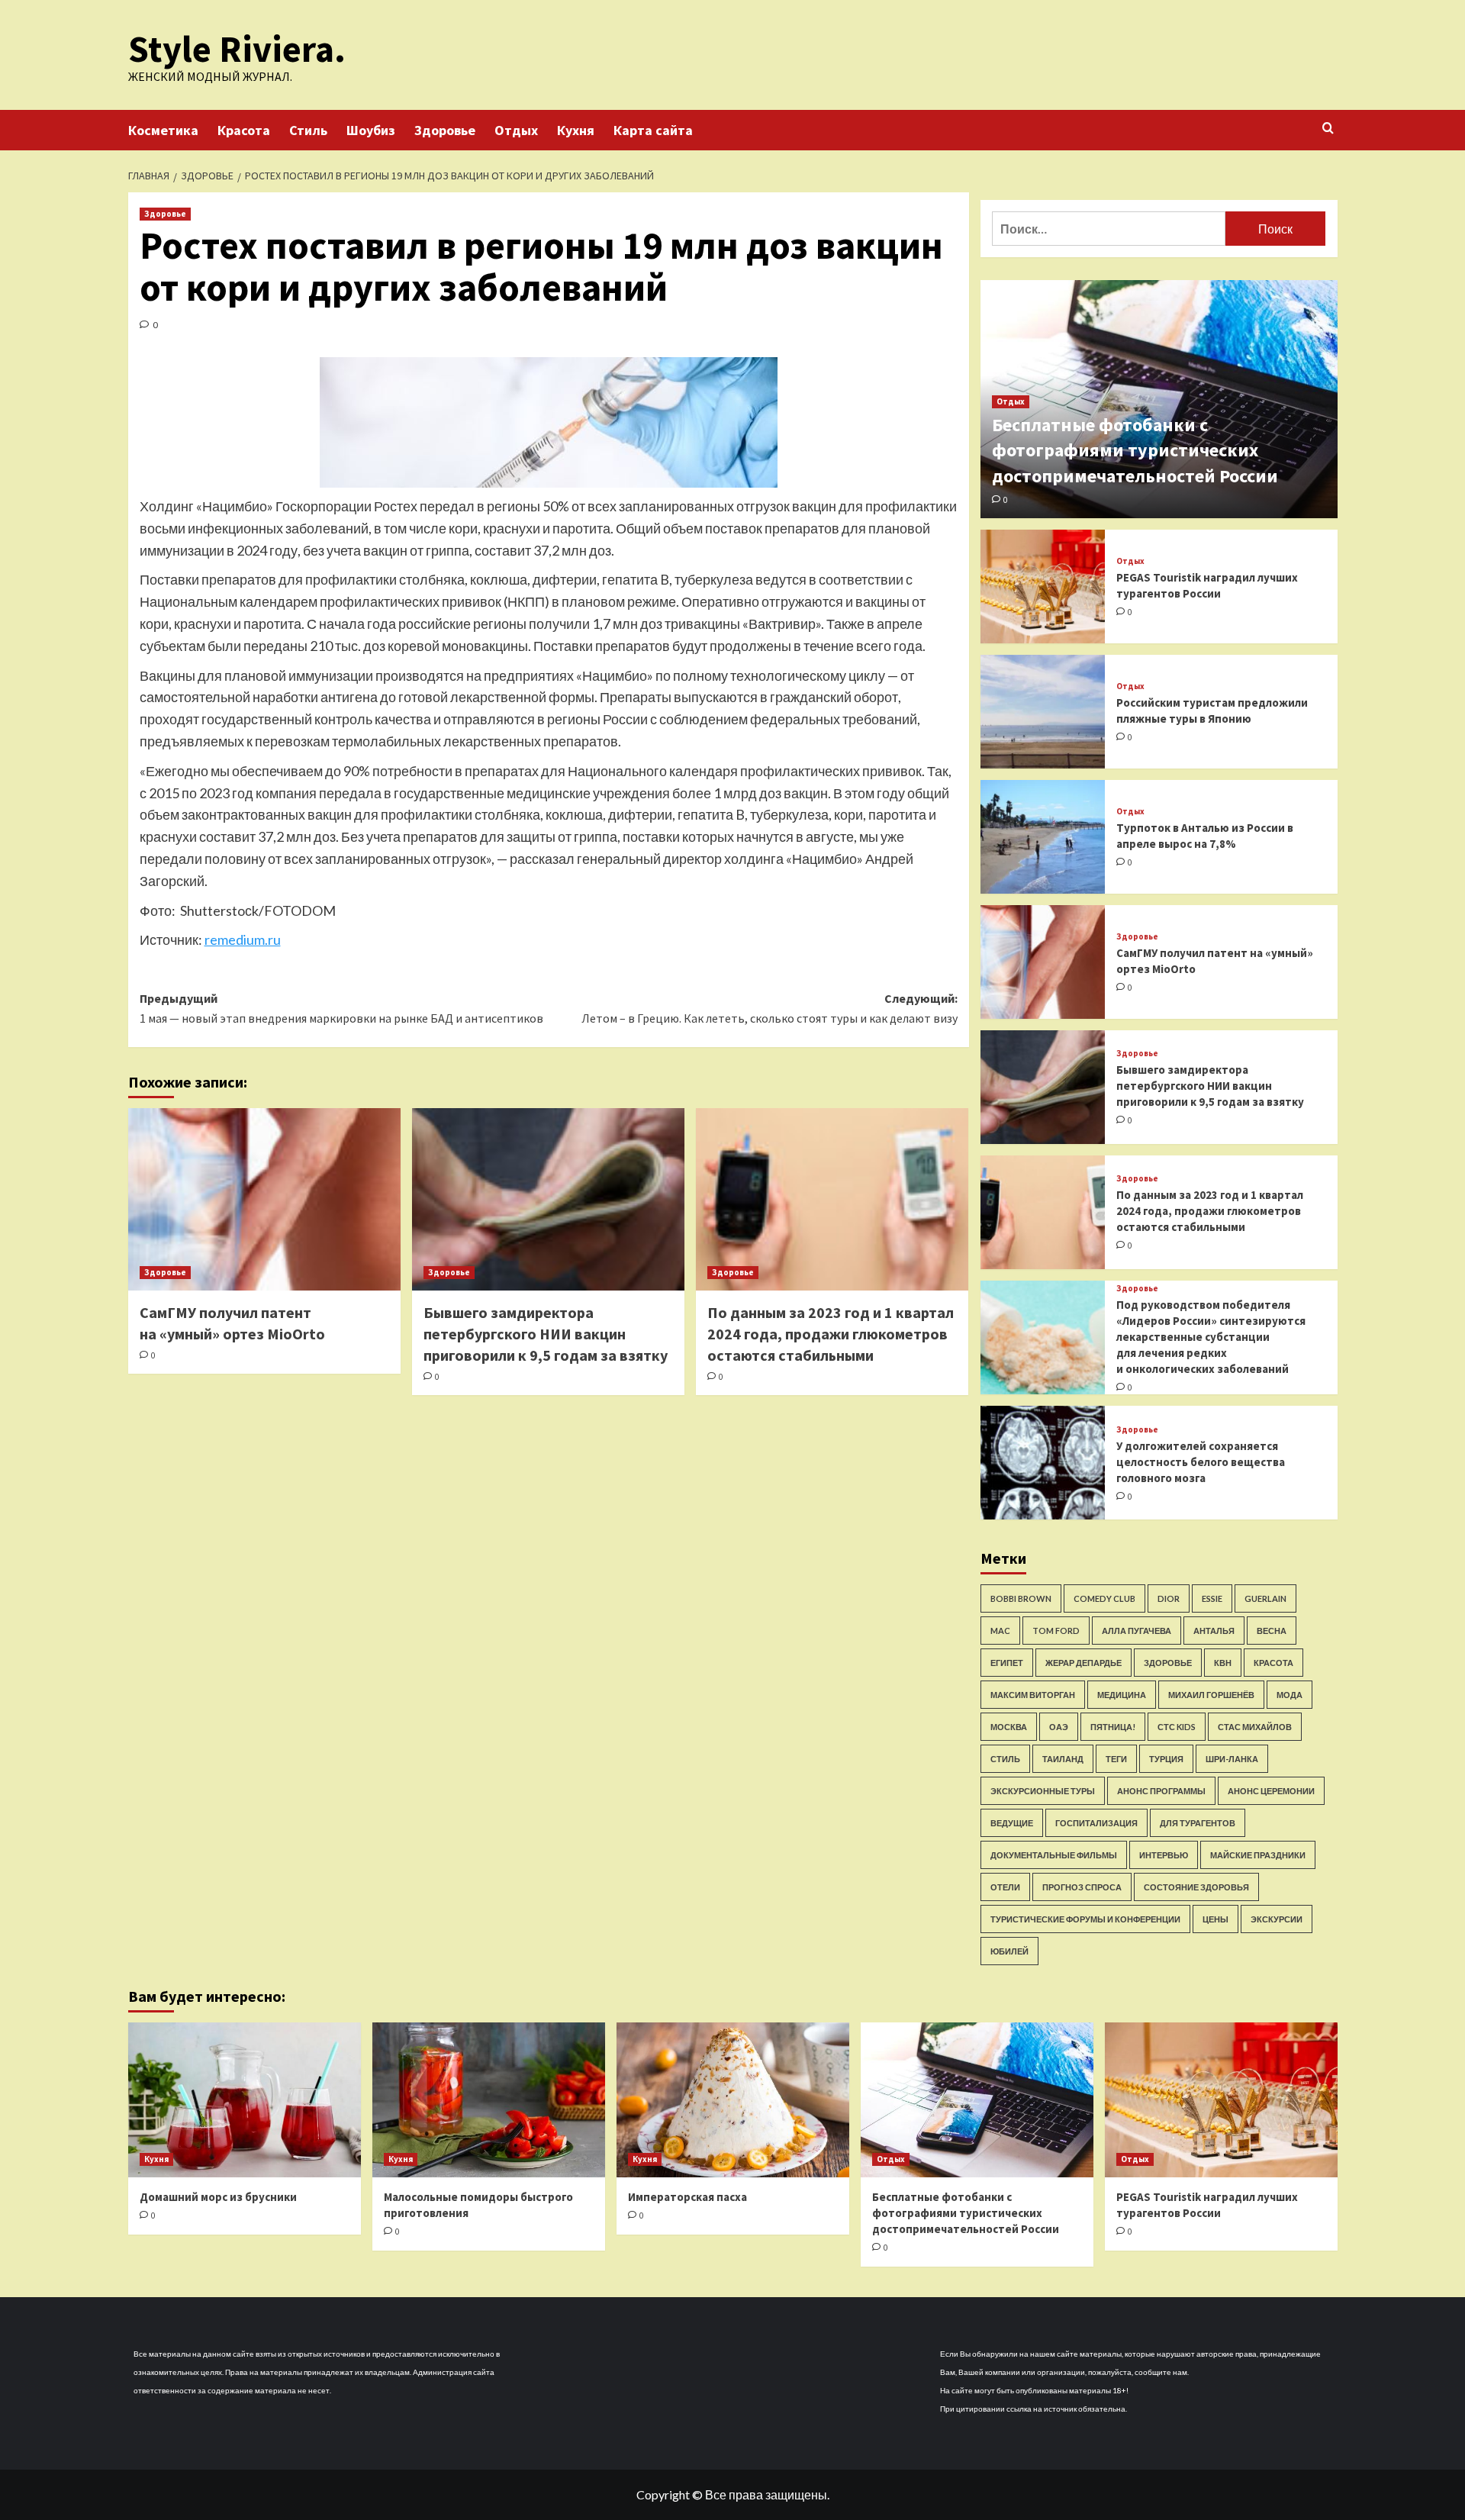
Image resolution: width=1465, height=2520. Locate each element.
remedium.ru (243, 939)
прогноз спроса (1082, 1887)
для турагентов (1198, 1823)
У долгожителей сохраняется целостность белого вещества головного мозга (1201, 1462)
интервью (1164, 1855)
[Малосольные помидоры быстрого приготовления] (489, 2100)
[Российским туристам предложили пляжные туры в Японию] (1043, 712)
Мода (1290, 1695)
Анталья (1214, 1631)
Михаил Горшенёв (1211, 1695)
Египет (1007, 1663)
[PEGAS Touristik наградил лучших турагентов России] (1043, 586)
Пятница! (1113, 1727)
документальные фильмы (1054, 1855)
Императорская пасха (687, 2197)
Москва (1009, 1727)
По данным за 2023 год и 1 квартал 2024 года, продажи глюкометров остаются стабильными (831, 1334)
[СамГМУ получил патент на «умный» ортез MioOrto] (264, 1199)
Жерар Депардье (1083, 1663)
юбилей (1009, 1951)
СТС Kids (1177, 1727)
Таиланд (1063, 1759)
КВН (1223, 1663)
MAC (1000, 1631)
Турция (1166, 1759)
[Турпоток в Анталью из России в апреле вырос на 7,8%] (1043, 837)
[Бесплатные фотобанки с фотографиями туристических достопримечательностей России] (977, 2100)
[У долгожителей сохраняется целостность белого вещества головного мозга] (1043, 1463)
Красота (244, 130)
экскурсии (1277, 1919)
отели (1005, 1887)
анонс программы (1161, 1791)
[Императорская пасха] (733, 2100)
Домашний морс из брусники (218, 2197)
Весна (1272, 1631)
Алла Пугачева (1137, 1631)
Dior (1169, 1598)
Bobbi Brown (1021, 1598)
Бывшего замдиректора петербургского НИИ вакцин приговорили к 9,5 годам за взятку (546, 1334)
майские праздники (1258, 1855)
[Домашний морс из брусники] (245, 2100)
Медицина (1122, 1695)
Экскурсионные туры (1043, 1791)
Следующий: (770, 1008)
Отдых (516, 130)
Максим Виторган (1033, 1695)
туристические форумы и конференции (1085, 1919)
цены (1215, 1919)
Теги (1116, 1759)
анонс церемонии (1271, 1791)
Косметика (163, 130)
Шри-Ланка (1232, 1759)
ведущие (1012, 1823)
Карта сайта (653, 130)
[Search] (1328, 129)
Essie (1212, 1598)
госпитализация (1096, 1823)
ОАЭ (1059, 1727)
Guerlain (1265, 1598)
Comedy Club (1104, 1598)
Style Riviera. (237, 49)
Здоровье (445, 130)
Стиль (308, 130)
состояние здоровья (1196, 1887)
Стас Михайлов (1255, 1727)
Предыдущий (341, 1008)
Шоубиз (371, 130)
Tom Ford (1056, 1631)
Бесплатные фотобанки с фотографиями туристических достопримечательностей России (1135, 450)
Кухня (576, 130)
